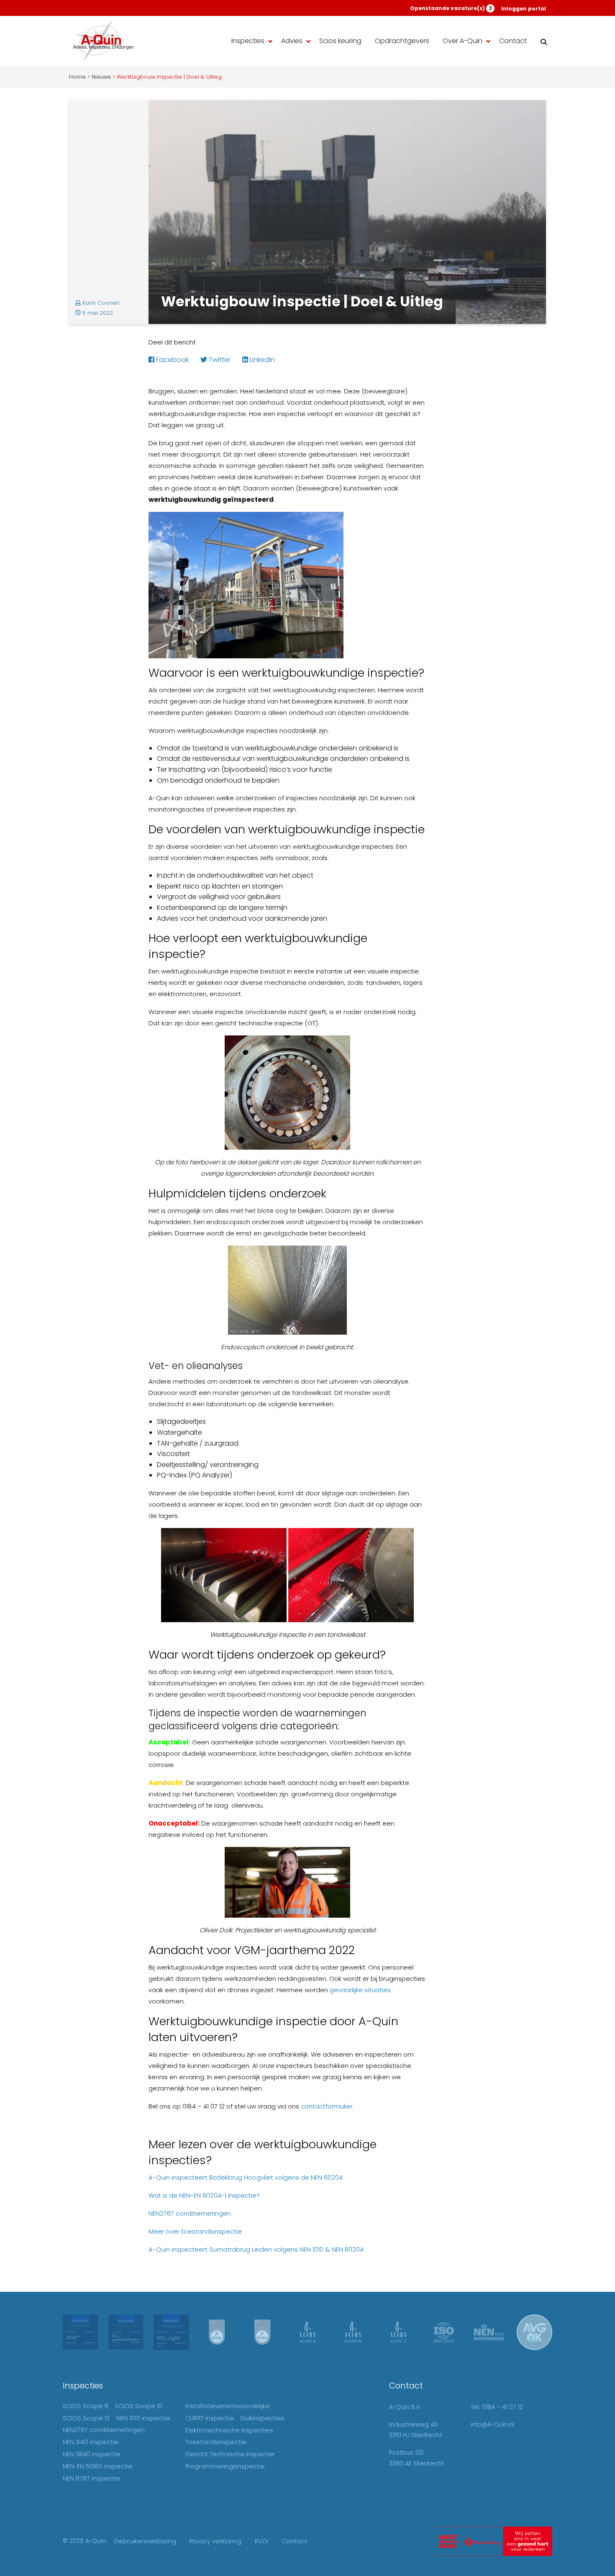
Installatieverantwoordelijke (228, 2406)
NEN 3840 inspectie (92, 2454)
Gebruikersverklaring (145, 2541)
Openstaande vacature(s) (451, 8)
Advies (292, 41)
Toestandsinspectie (216, 2442)
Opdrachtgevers (402, 41)
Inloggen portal (524, 9)
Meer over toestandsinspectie (195, 2231)
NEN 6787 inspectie (91, 2478)
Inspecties (248, 41)
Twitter (219, 360)
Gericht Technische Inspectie (230, 2454)
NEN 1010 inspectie (143, 2418)
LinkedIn (261, 360)
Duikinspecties (263, 2418)
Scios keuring (340, 41)
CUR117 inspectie (210, 2418)
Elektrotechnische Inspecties (229, 2430)
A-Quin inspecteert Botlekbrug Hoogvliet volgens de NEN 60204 (246, 2177)
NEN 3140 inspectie (91, 2442)
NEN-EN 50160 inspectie (98, 2466)
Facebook (172, 360)
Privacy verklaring (215, 2541)
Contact (513, 41)
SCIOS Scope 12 (86, 2418)
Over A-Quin (463, 41)
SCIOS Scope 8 (86, 2406)
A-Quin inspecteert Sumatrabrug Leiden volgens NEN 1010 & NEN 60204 (256, 2249)
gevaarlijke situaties (360, 1990)
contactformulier (327, 2106)
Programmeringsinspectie (225, 2466)
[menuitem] (250, 41)
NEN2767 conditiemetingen (190, 2213)
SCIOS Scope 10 (139, 2406)
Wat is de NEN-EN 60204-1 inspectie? (204, 2195)
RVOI (261, 2541)
